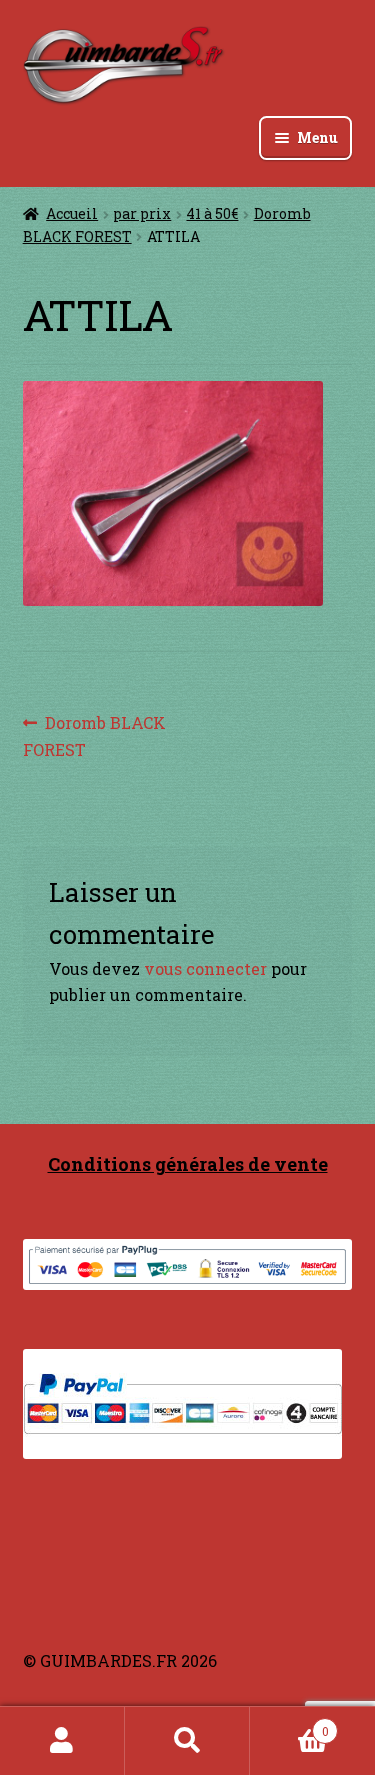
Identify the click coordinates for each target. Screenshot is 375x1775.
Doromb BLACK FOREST (95, 735)
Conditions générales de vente (188, 1164)
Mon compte (62, 1741)
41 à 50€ (212, 213)
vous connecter (205, 968)
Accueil (72, 213)
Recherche (187, 1741)
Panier (289, 1724)
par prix (142, 213)
